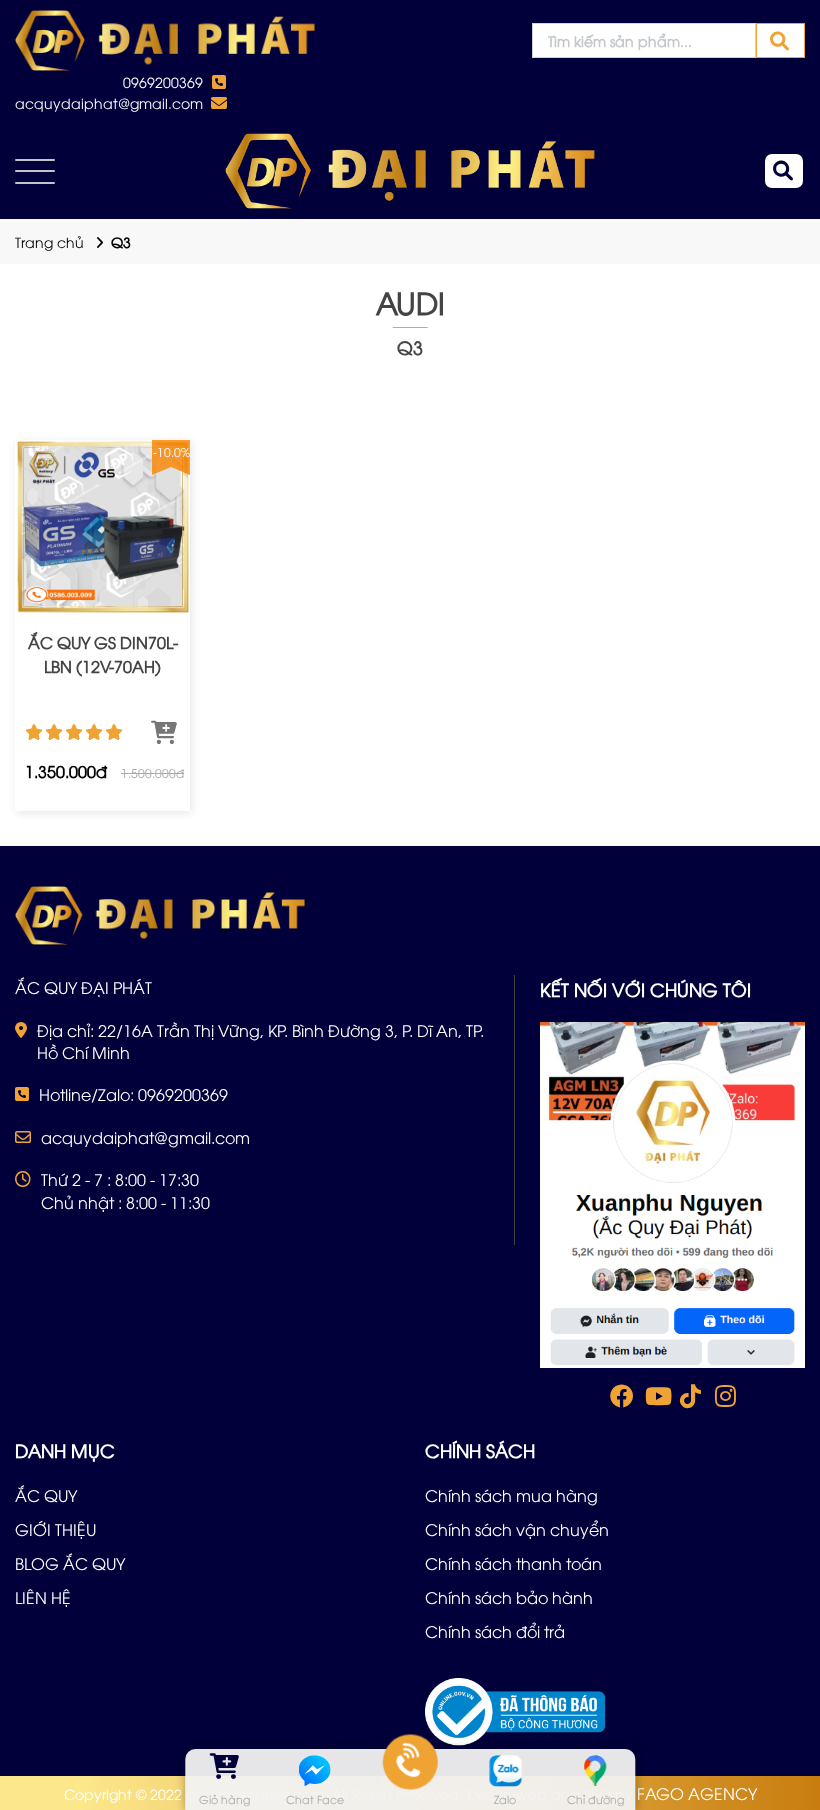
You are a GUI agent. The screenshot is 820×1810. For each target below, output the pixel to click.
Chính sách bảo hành (509, 1597)
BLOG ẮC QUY (70, 1563)
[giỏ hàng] (224, 1770)
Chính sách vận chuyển (517, 1529)
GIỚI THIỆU (55, 1529)
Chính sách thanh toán (513, 1563)
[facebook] (672, 1192)
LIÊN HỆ (43, 1597)
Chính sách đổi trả (495, 1631)
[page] (620, 1400)
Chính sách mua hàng (511, 1495)
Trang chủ (49, 241)
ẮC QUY (46, 1495)
